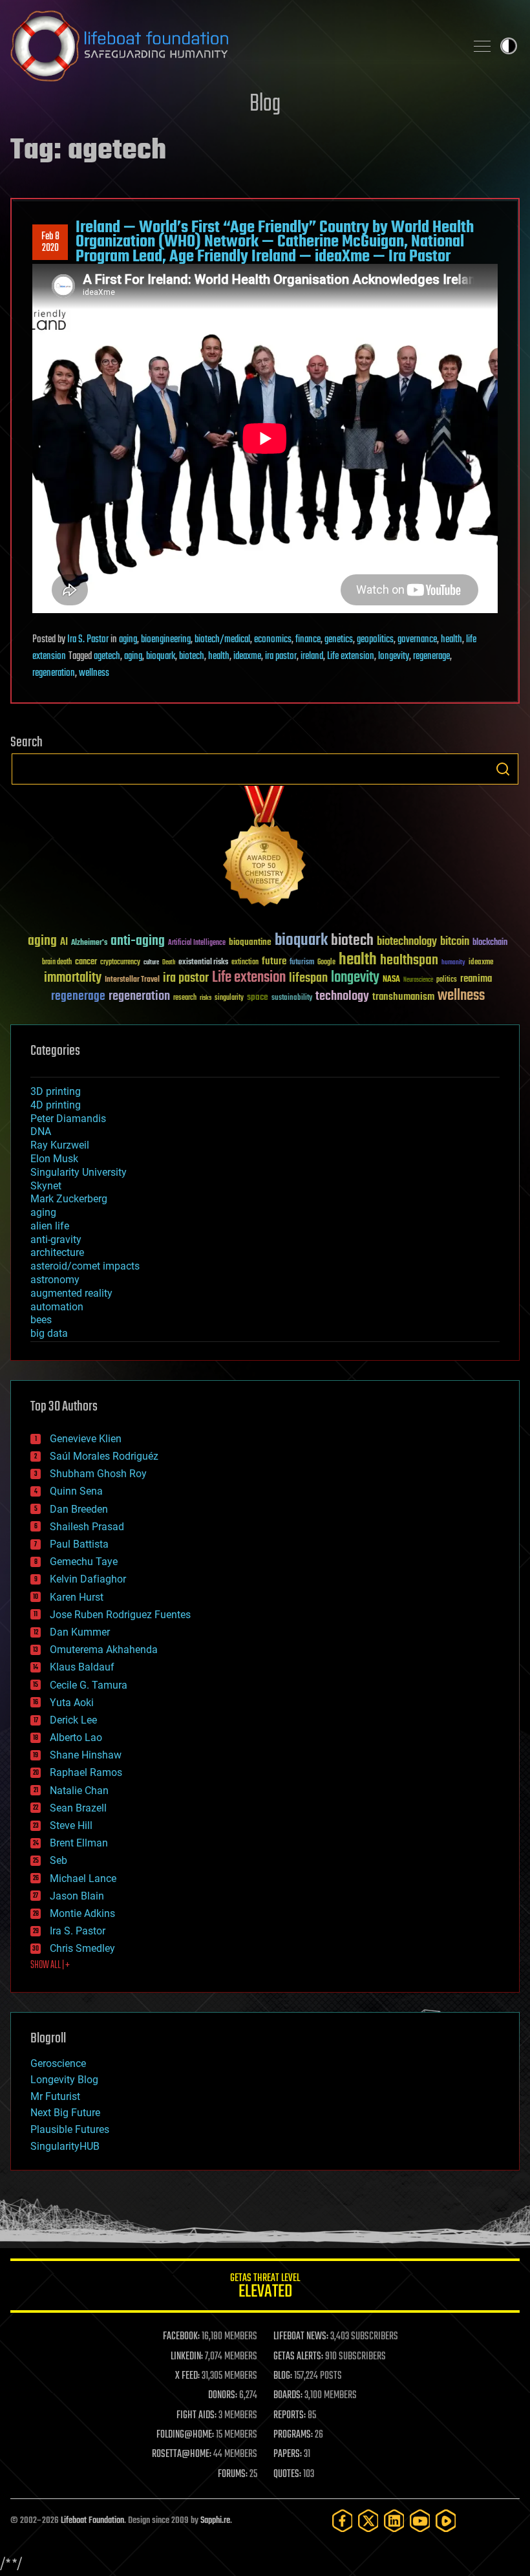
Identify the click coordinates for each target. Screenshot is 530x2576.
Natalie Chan (79, 1791)
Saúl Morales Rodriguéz (104, 1456)
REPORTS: (290, 2416)
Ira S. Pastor (88, 640)
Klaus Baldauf (82, 1667)
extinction (245, 963)
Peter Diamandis (68, 1119)
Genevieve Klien (86, 1439)
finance (308, 640)
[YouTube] (420, 2521)
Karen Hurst (77, 1597)
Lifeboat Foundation (92, 2521)
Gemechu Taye (84, 1562)
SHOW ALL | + (50, 1965)
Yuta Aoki (72, 1703)
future (274, 961)
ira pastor (281, 656)
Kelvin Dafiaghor (88, 1579)
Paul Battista (79, 1544)
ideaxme (247, 656)
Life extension (351, 656)
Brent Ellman (79, 1843)
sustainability (292, 999)
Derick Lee (73, 1720)
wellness (94, 673)
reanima (476, 979)
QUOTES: (287, 2474)
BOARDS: (288, 2396)
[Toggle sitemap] (482, 46)
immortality (73, 978)
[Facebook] (343, 2521)
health (451, 640)
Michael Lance (83, 1878)
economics (273, 640)
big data (49, 1333)
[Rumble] (446, 2521)
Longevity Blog (64, 2080)
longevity (394, 656)
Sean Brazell (78, 1808)
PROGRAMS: (293, 2435)
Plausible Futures (70, 2129)
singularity (229, 998)
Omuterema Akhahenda (104, 1650)
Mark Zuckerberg (69, 1199)
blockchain (490, 943)
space (258, 997)
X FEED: (187, 2376)
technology (342, 997)
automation (57, 1307)
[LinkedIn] (394, 2521)
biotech (192, 656)
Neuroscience (418, 981)
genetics (339, 640)
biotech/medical (222, 640)
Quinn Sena (76, 1491)
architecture (57, 1252)
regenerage (431, 656)
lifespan (308, 978)
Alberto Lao (76, 1737)
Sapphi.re (215, 2521)
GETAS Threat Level (265, 2288)
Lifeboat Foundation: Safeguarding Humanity (233, 46)
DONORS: (223, 2396)
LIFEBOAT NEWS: (301, 2337)
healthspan (409, 961)
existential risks (203, 963)
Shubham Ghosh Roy (98, 1474)
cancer (86, 962)
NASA (391, 980)
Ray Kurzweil (60, 1145)
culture (151, 963)
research (185, 998)
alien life (50, 1226)
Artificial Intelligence (197, 943)
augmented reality (71, 1293)
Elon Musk (54, 1159)
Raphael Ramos (86, 1772)
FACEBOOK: (181, 2337)
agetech (107, 656)
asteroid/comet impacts (85, 1266)
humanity (453, 963)
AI (64, 943)
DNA (41, 1131)
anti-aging (138, 941)
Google (326, 963)
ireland (312, 656)
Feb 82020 (50, 243)
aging (128, 640)
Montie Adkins (82, 1913)
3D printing (56, 1091)
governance (417, 640)
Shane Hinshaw (86, 1755)
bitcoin (455, 942)
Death (169, 963)
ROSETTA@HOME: (182, 2454)
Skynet (46, 1186)
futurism (302, 963)
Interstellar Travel (132, 980)
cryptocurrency (120, 963)
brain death (57, 963)
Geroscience (58, 2063)
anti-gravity (56, 1239)
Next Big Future (65, 2113)
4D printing (56, 1105)
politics (447, 980)
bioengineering (166, 640)
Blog (265, 104)
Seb (58, 1860)
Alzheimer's (89, 943)
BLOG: (283, 2376)
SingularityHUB (65, 2146)
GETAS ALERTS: (298, 2357)
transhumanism (403, 997)
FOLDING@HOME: (185, 2435)
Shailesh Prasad (87, 1527)
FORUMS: (233, 2474)
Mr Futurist (55, 2096)
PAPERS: (288, 2454)
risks (206, 998)
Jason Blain (77, 1896)
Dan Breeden (79, 1509)
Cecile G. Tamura (89, 1685)
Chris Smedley (82, 1948)
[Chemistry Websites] (265, 849)
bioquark (161, 656)
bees (41, 1320)
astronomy (55, 1280)
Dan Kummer (80, 1632)
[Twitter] (368, 2521)
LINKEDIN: (187, 2357)
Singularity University (79, 1172)
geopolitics (375, 640)
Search (503, 769)
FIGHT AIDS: (196, 2416)
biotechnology (407, 942)
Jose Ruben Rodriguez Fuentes (120, 1615)
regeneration (54, 673)
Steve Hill (71, 1825)
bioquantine (250, 942)
